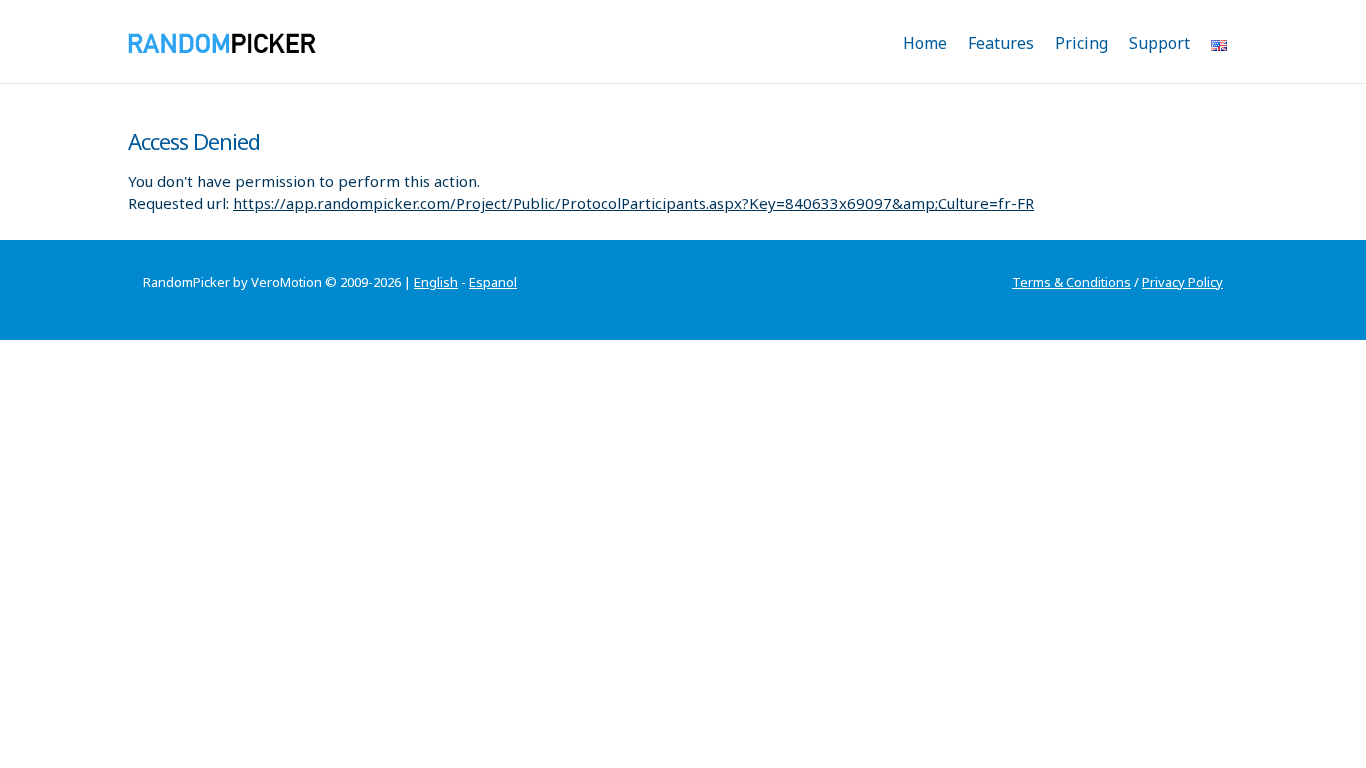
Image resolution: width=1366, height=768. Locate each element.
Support (1159, 43)
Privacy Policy (1182, 282)
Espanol (493, 282)
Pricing (1081, 43)
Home (925, 43)
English (436, 282)
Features (1001, 43)
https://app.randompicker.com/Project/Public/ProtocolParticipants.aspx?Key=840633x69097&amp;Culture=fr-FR (633, 203)
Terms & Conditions (1071, 282)
